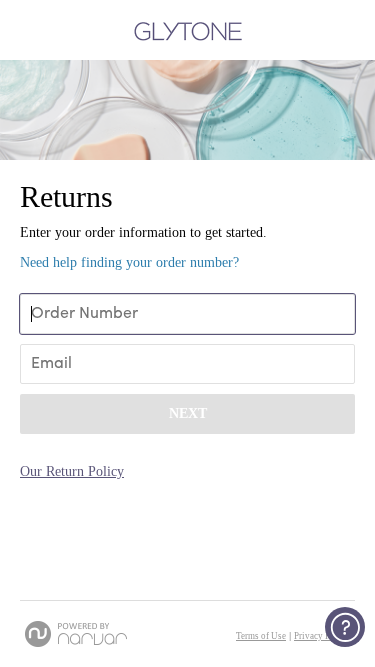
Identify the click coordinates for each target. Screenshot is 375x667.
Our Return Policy (72, 471)
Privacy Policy (322, 636)
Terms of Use (261, 636)
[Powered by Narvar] (76, 634)
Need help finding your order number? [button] (129, 262)
